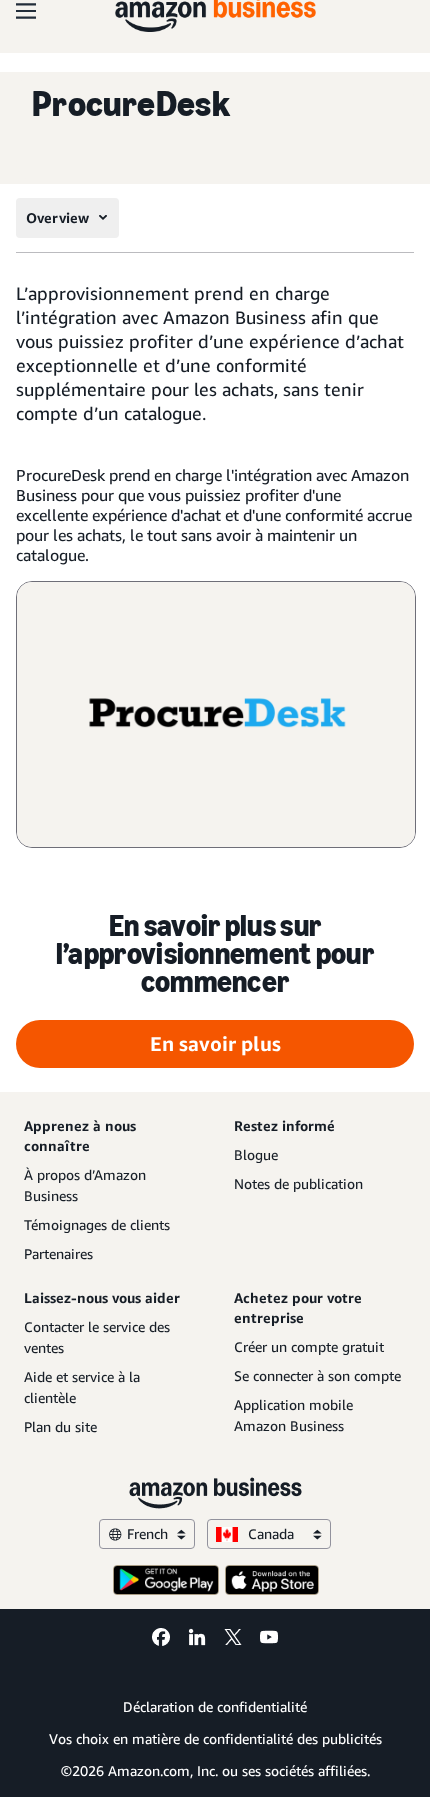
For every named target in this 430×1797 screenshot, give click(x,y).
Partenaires (58, 1253)
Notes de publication (298, 1183)
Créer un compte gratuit (309, 1346)
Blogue (256, 1154)
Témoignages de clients (97, 1224)
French (147, 1533)
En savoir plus (215, 1043)
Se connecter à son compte (317, 1375)
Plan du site (60, 1426)
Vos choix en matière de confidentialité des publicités (215, 1738)
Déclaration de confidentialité (215, 1706)
